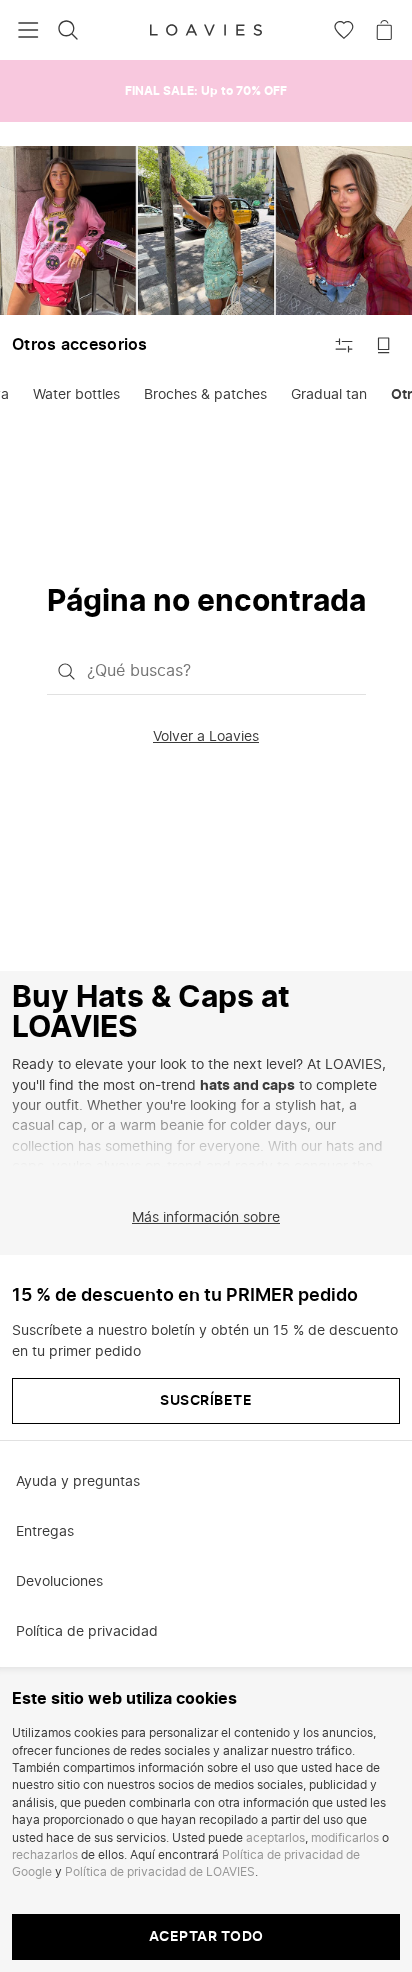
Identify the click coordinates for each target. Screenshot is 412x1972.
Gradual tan (329, 395)
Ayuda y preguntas (78, 1482)
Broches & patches (205, 395)
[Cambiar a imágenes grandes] (384, 345)
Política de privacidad (87, 1632)
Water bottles (76, 395)
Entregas (45, 1532)
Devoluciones (59, 1582)
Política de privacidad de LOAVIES (160, 1872)
